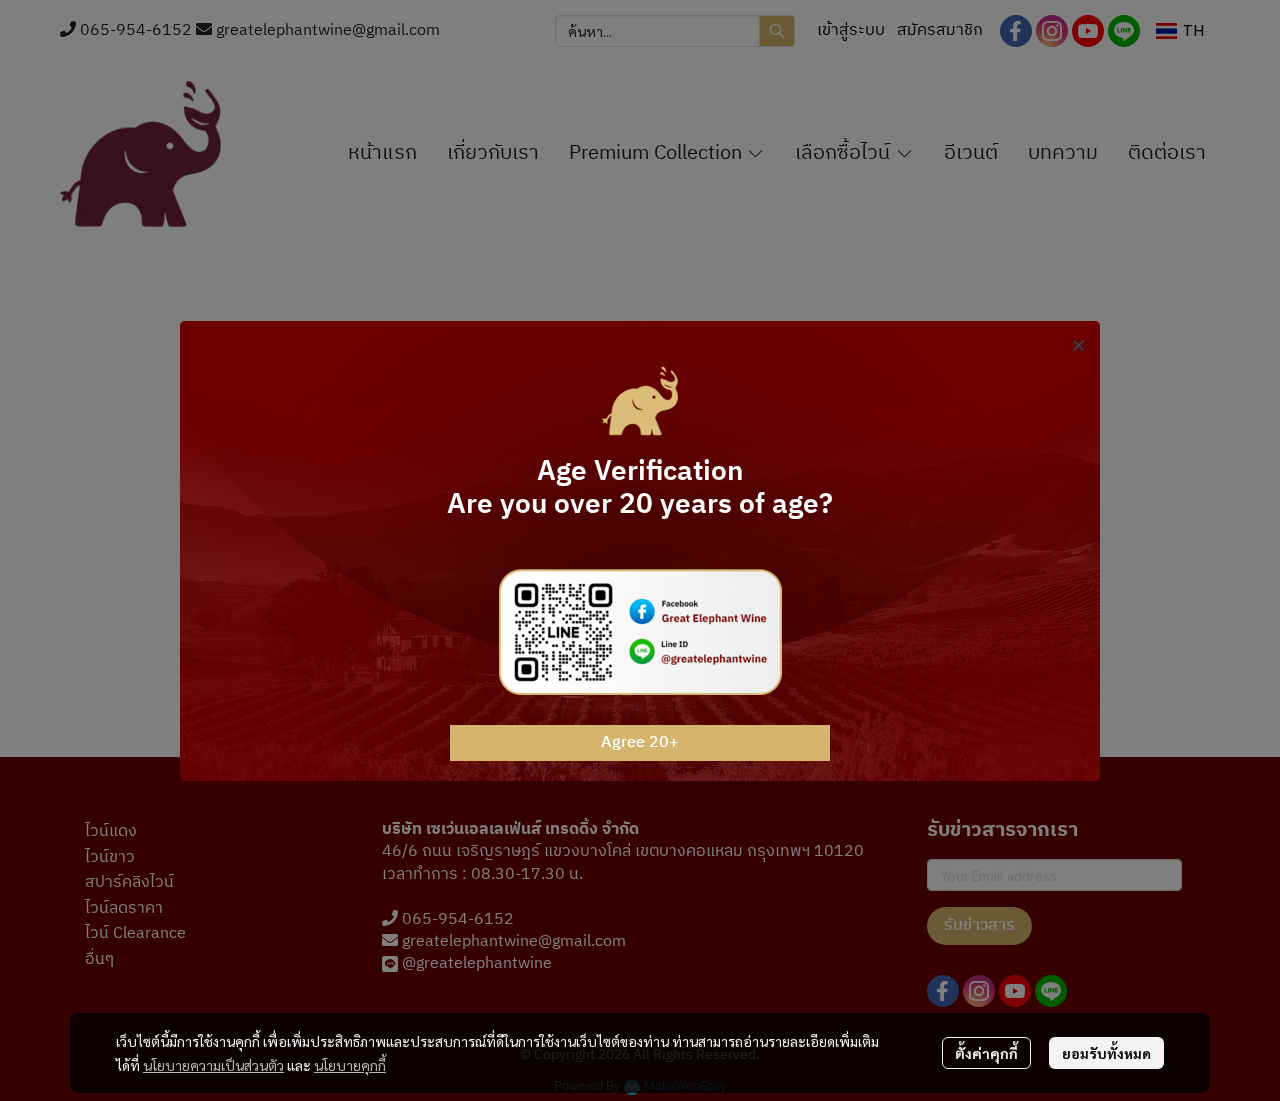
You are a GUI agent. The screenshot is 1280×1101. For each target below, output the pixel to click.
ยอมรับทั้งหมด (1106, 1053)
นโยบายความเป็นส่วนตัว (213, 1065)
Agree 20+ (640, 742)
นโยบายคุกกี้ (350, 1065)
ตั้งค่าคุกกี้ (986, 1053)
